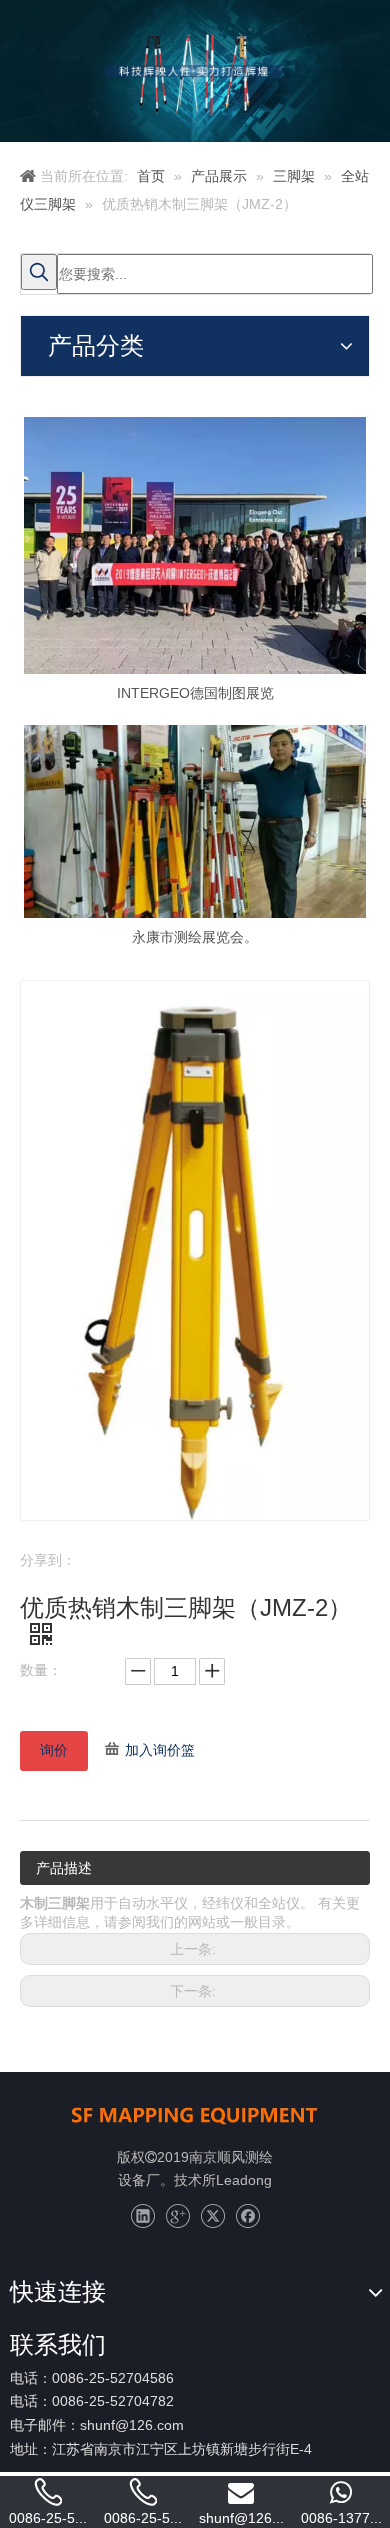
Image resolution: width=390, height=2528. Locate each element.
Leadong (244, 2180)
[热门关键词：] (39, 272)
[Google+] (177, 2216)
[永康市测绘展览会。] (195, 821)
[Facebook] (247, 2216)
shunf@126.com (132, 2425)
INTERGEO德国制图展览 (195, 693)
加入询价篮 (160, 1750)
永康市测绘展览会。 (195, 937)
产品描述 (64, 1868)
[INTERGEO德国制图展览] (195, 545)
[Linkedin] (142, 2216)
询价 (54, 1750)
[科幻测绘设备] (195, 2114)
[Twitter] (212, 2216)
